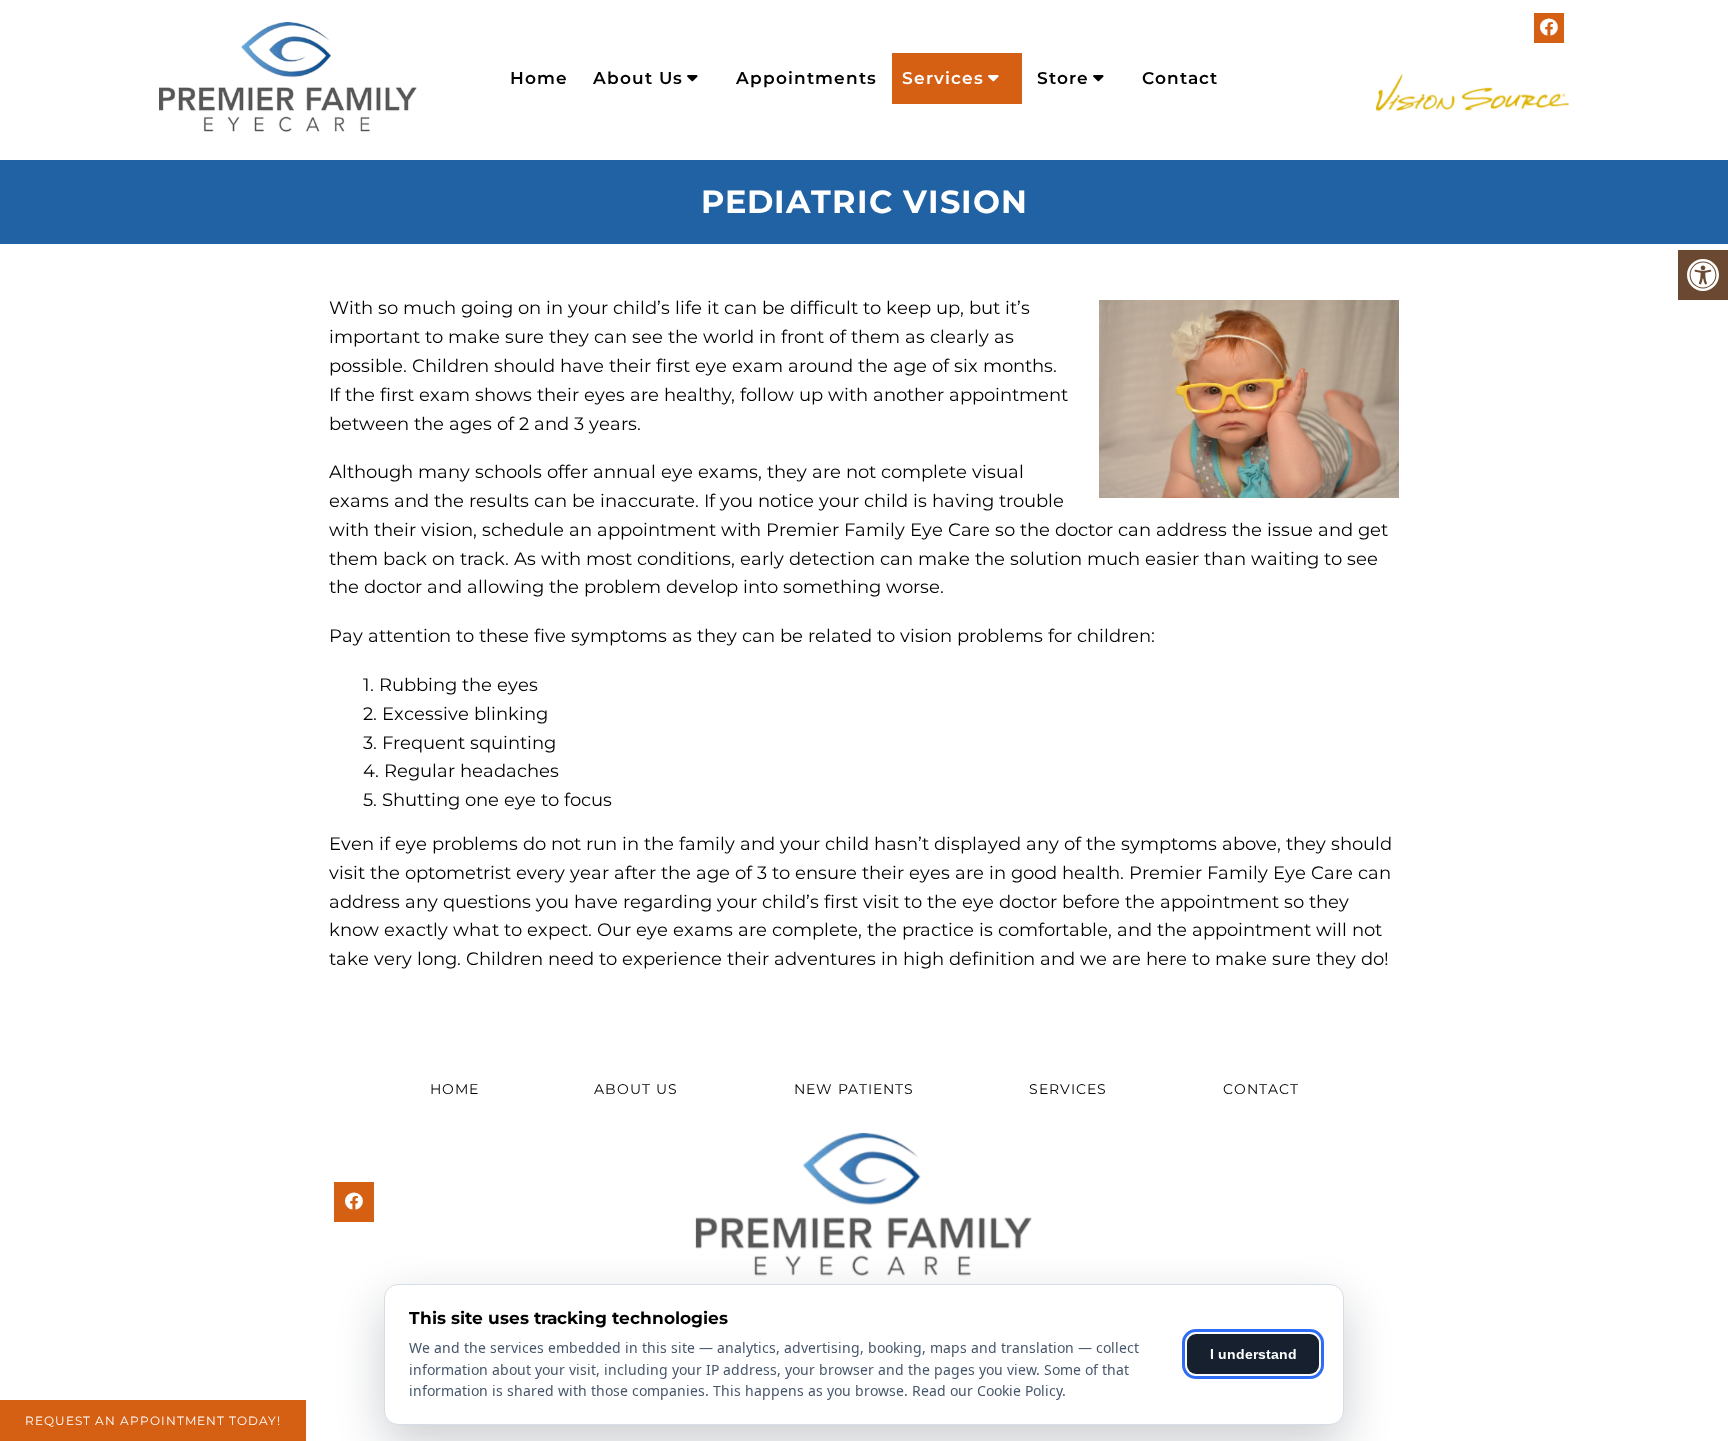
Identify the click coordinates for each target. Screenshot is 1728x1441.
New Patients (854, 1089)
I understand (1253, 1354)
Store (1063, 78)
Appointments (806, 78)
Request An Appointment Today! (153, 1420)
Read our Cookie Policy (987, 1390)
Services (943, 78)
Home (539, 78)
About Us (638, 78)
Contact (1180, 78)
